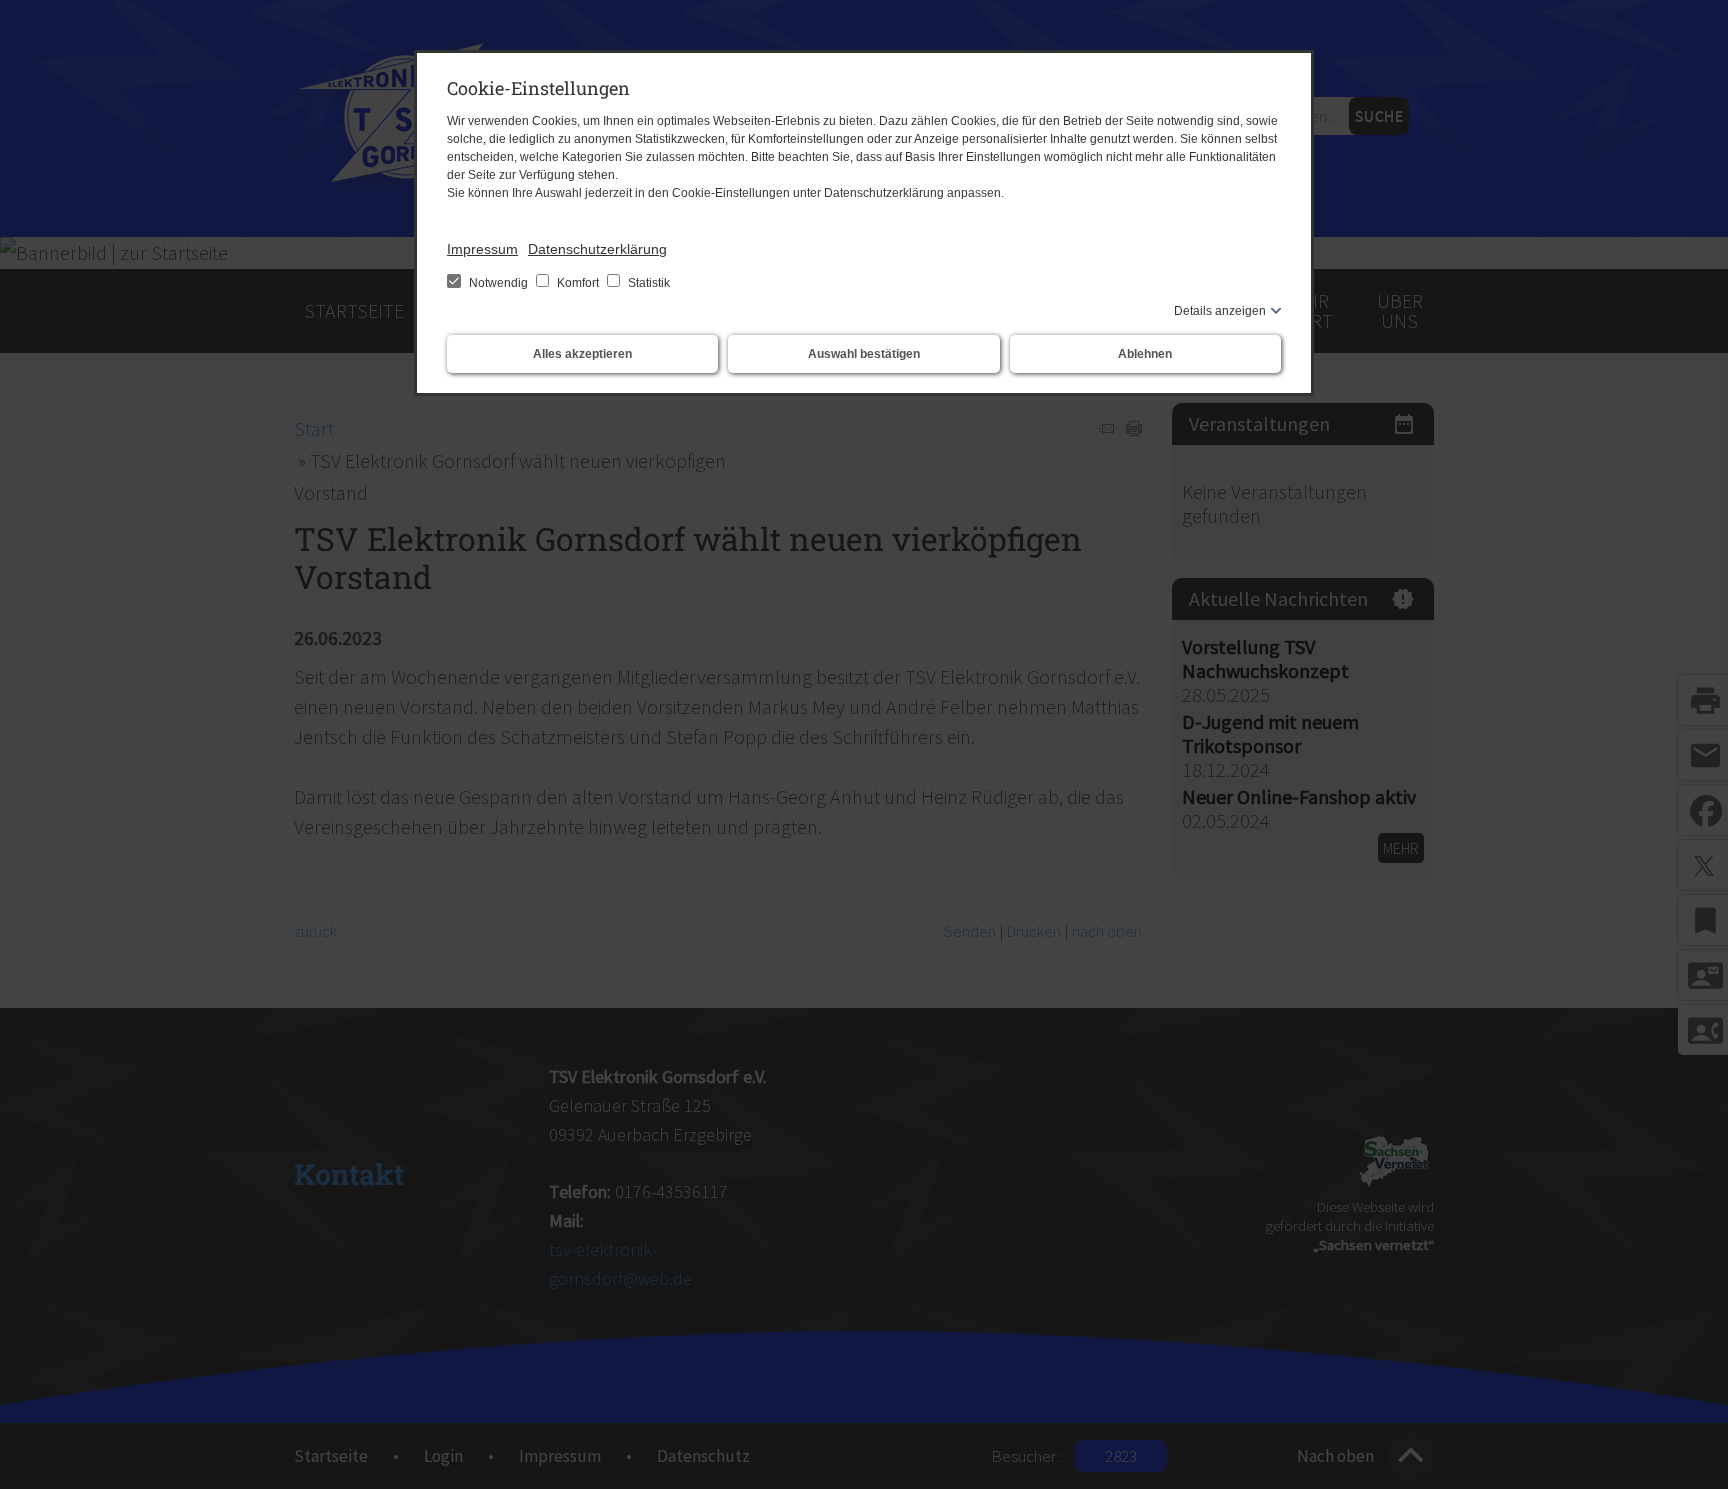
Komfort (578, 283)
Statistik (647, 283)
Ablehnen (1145, 354)
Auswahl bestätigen (864, 354)
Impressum (482, 249)
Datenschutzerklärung (597, 249)
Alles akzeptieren (582, 354)
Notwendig (498, 283)
